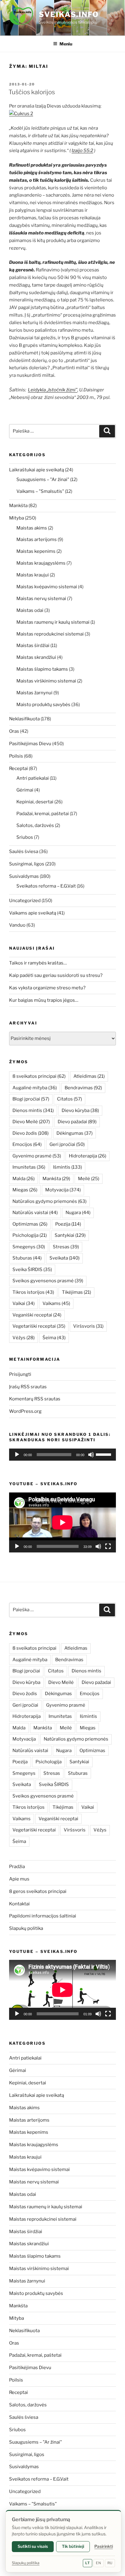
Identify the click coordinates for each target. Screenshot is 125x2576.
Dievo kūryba (80, 1110)
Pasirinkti (104, 2546)
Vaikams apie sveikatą (33, 913)
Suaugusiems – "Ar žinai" (43, 480)
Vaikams (56, 1303)
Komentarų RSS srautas (35, 1399)
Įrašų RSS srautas (28, 1387)
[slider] (104, 1454)
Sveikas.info (69, 14)
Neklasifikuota (24, 719)
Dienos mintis (33, 1110)
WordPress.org (25, 1411)
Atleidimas (89, 1076)
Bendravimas (83, 1088)
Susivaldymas (24, 876)
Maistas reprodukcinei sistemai (50, 634)
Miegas (25, 1190)
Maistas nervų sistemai (41, 599)
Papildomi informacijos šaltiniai (43, 1916)
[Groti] (17, 1455)
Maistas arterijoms (37, 539)
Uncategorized (25, 901)
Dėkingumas (74, 1133)
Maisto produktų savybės (43, 705)
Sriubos (25, 837)
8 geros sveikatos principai (38, 1891)
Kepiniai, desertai (35, 802)
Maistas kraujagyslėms (41, 563)
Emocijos (27, 1144)
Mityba (17, 518)
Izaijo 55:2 (82, 151)
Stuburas (27, 1258)
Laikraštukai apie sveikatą (37, 470)
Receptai (19, 768)
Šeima (54, 1338)
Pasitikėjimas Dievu (30, 744)
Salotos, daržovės (35, 825)
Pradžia (17, 1867)
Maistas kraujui (33, 575)
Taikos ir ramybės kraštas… (38, 963)
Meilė (89, 1179)
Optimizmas (30, 1224)
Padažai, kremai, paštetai (43, 814)
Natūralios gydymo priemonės (49, 1201)
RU (110, 2563)
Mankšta (18, 506)
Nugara (78, 1213)
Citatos (69, 1099)
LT (88, 2563)
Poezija (68, 1224)
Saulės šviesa (24, 851)
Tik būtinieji (73, 2546)
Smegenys (29, 1247)
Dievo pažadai (77, 1122)
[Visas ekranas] (108, 1546)
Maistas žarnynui (34, 693)
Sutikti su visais (33, 2546)
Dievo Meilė (31, 1122)
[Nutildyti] (91, 1455)
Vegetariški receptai (39, 1326)
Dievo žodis (30, 1133)
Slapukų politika (26, 1928)
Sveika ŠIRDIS (32, 1270)
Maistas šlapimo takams (42, 669)
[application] (62, 1455)
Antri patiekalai (33, 778)
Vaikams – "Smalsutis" (40, 491)
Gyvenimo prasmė (37, 1156)
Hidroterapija (88, 1156)
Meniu (66, 44)
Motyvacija (63, 1190)
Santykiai (70, 1235)
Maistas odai (30, 610)
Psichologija (30, 1235)
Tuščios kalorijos (32, 92)
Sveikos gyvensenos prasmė (48, 1281)
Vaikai (24, 1303)
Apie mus (19, 1879)
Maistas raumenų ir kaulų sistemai (53, 622)
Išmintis (68, 1167)
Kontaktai (19, 1904)
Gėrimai (25, 790)
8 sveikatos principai (39, 1076)
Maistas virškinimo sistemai (46, 681)
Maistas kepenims (36, 551)
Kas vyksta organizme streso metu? (47, 988)
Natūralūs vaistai (35, 1213)
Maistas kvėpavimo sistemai (47, 587)
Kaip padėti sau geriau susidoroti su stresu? (56, 975)
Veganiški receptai (37, 1315)
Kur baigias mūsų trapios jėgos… (44, 1000)
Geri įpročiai (67, 1144)
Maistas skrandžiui (36, 657)
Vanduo (17, 925)
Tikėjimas (76, 1292)
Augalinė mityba (35, 1088)
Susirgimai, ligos (27, 864)
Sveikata (64, 1258)
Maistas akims (32, 528)
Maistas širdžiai (33, 646)
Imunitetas (29, 1167)
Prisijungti (20, 1374)
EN (98, 2563)
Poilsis (16, 756)
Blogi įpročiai (31, 1099)
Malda (24, 1179)
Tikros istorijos (33, 1292)
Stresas (66, 1247)
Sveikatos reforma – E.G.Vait (46, 886)
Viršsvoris (88, 1326)
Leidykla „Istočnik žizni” (53, 390)
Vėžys (24, 1338)
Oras (14, 731)
